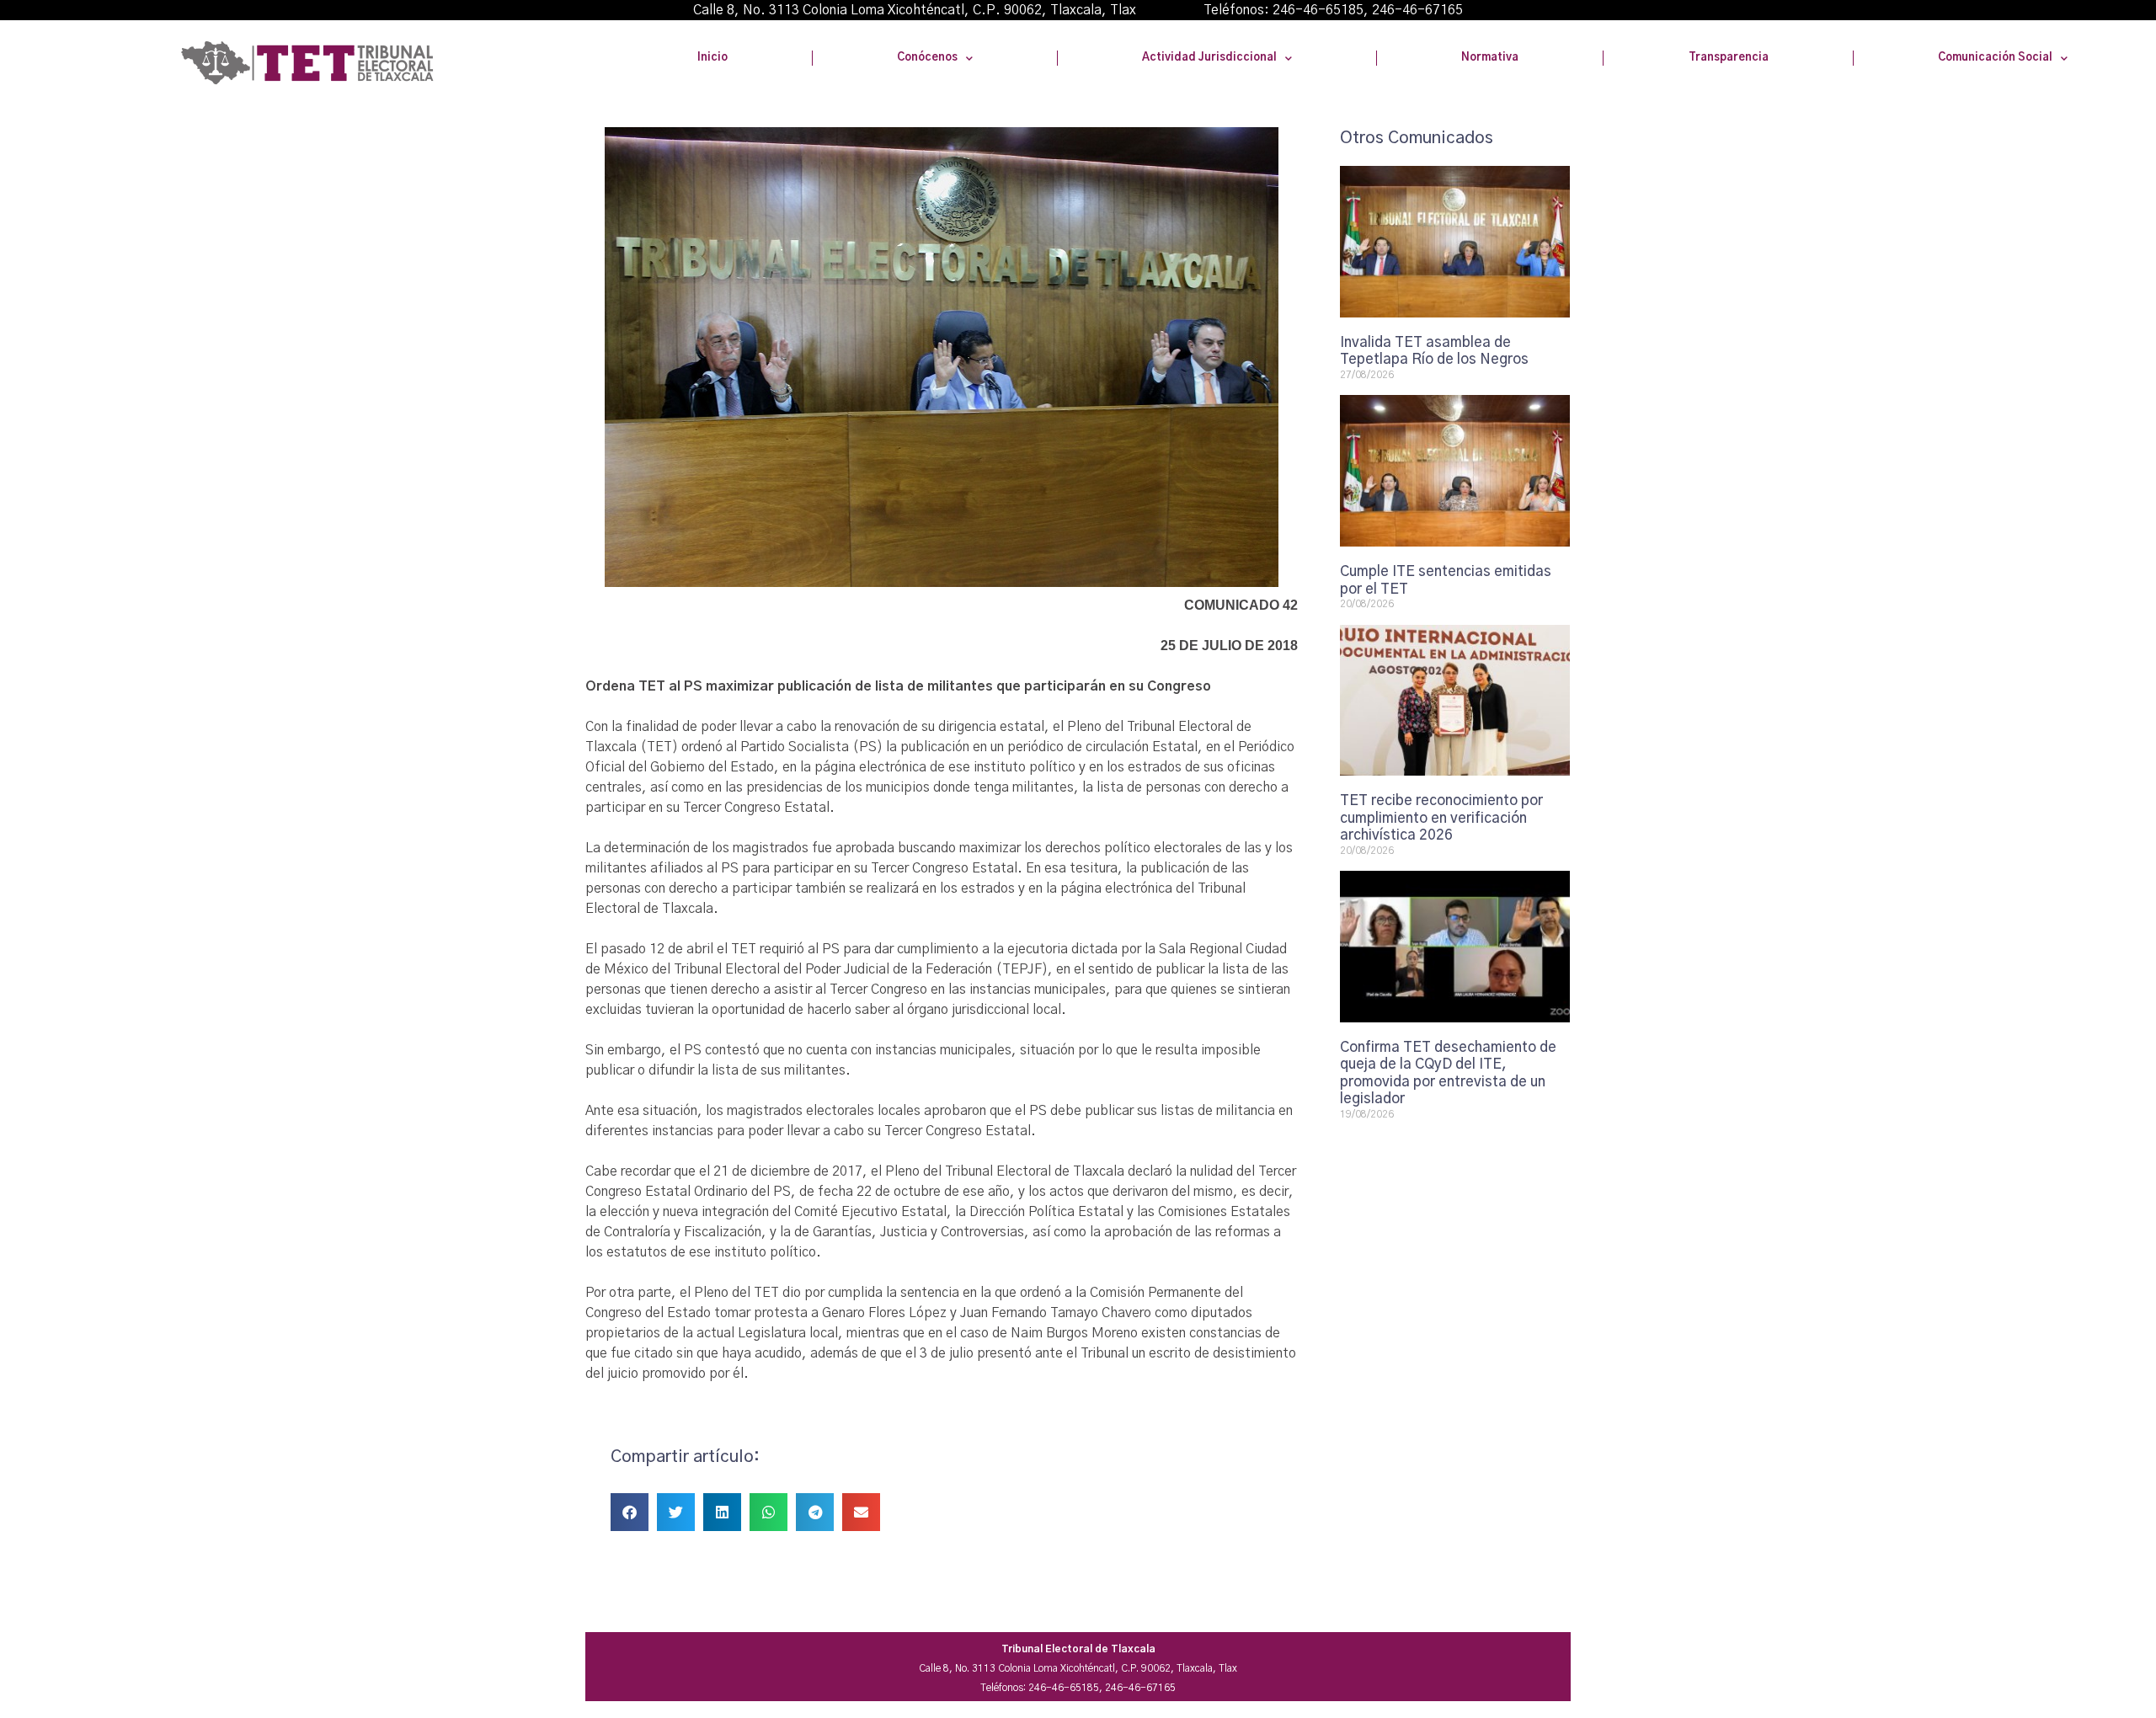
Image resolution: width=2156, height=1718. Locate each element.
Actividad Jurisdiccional (1209, 58)
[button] (630, 1512)
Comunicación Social (1995, 58)
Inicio (712, 58)
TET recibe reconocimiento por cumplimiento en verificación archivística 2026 (1441, 818)
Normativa (1490, 58)
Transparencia (1729, 58)
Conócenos (927, 58)
